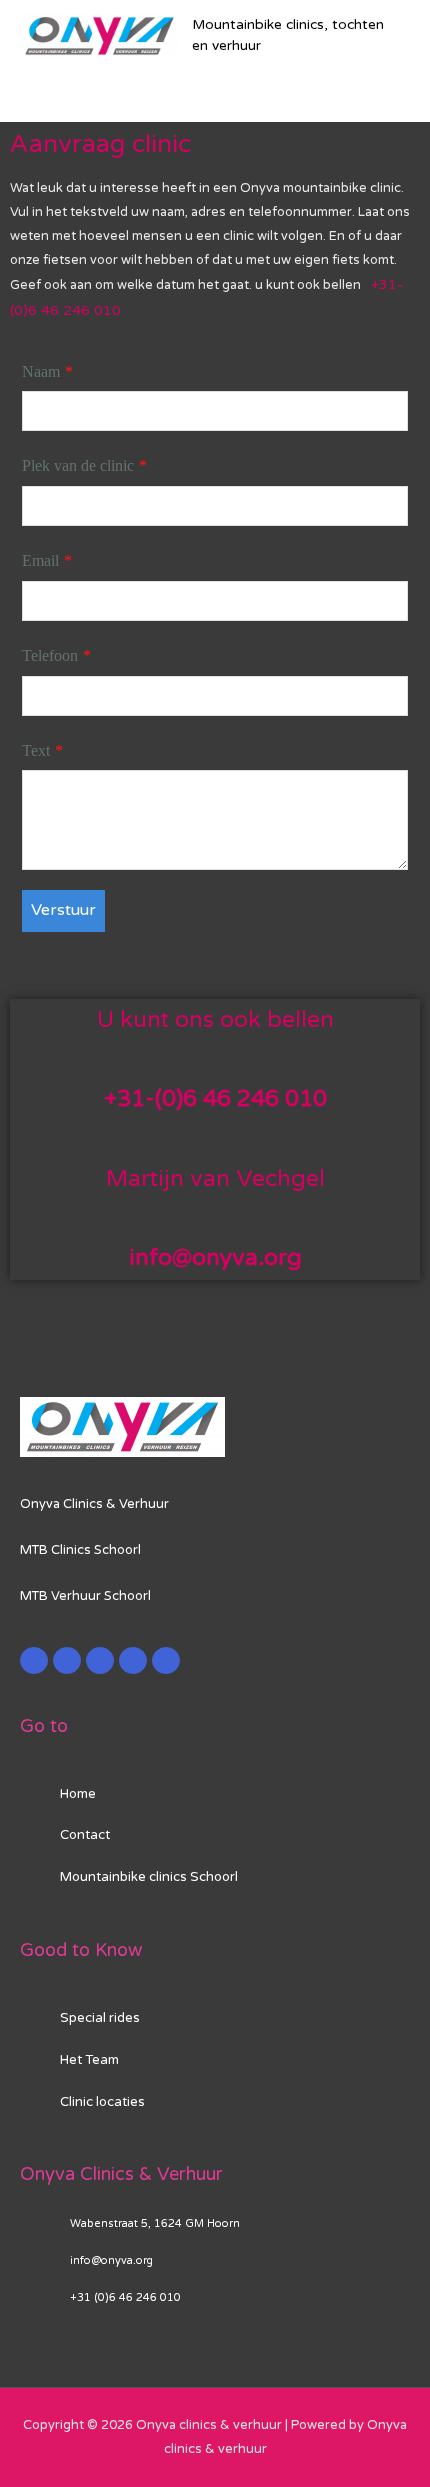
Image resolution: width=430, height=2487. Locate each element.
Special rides (100, 2018)
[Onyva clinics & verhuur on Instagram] (133, 1661)
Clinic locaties (102, 2102)
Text (36, 750)
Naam (41, 371)
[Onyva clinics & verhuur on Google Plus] (100, 1661)
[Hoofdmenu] (215, 89)
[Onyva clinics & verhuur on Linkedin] (166, 1661)
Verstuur (63, 910)
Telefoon (50, 655)
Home (78, 1794)
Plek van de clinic (78, 465)
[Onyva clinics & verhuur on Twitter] (67, 1661)
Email (40, 560)
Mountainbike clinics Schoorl (149, 1877)
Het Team (89, 2060)
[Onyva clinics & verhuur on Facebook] (34, 1661)
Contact (85, 1835)
